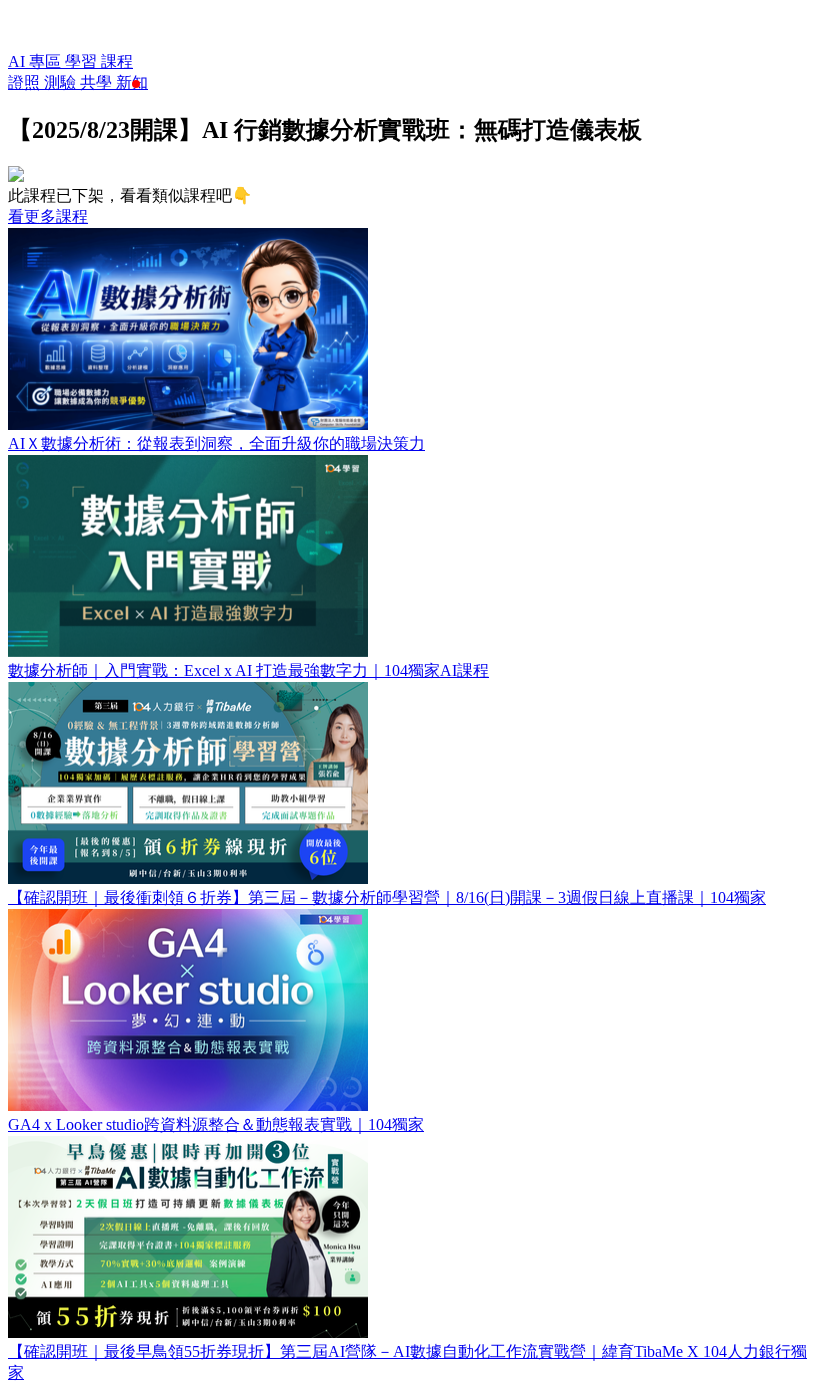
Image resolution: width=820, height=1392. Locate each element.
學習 (83, 61)
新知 (132, 82)
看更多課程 (48, 216)
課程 (117, 61)
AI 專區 (36, 61)
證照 (26, 82)
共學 (98, 82)
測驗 (62, 82)
